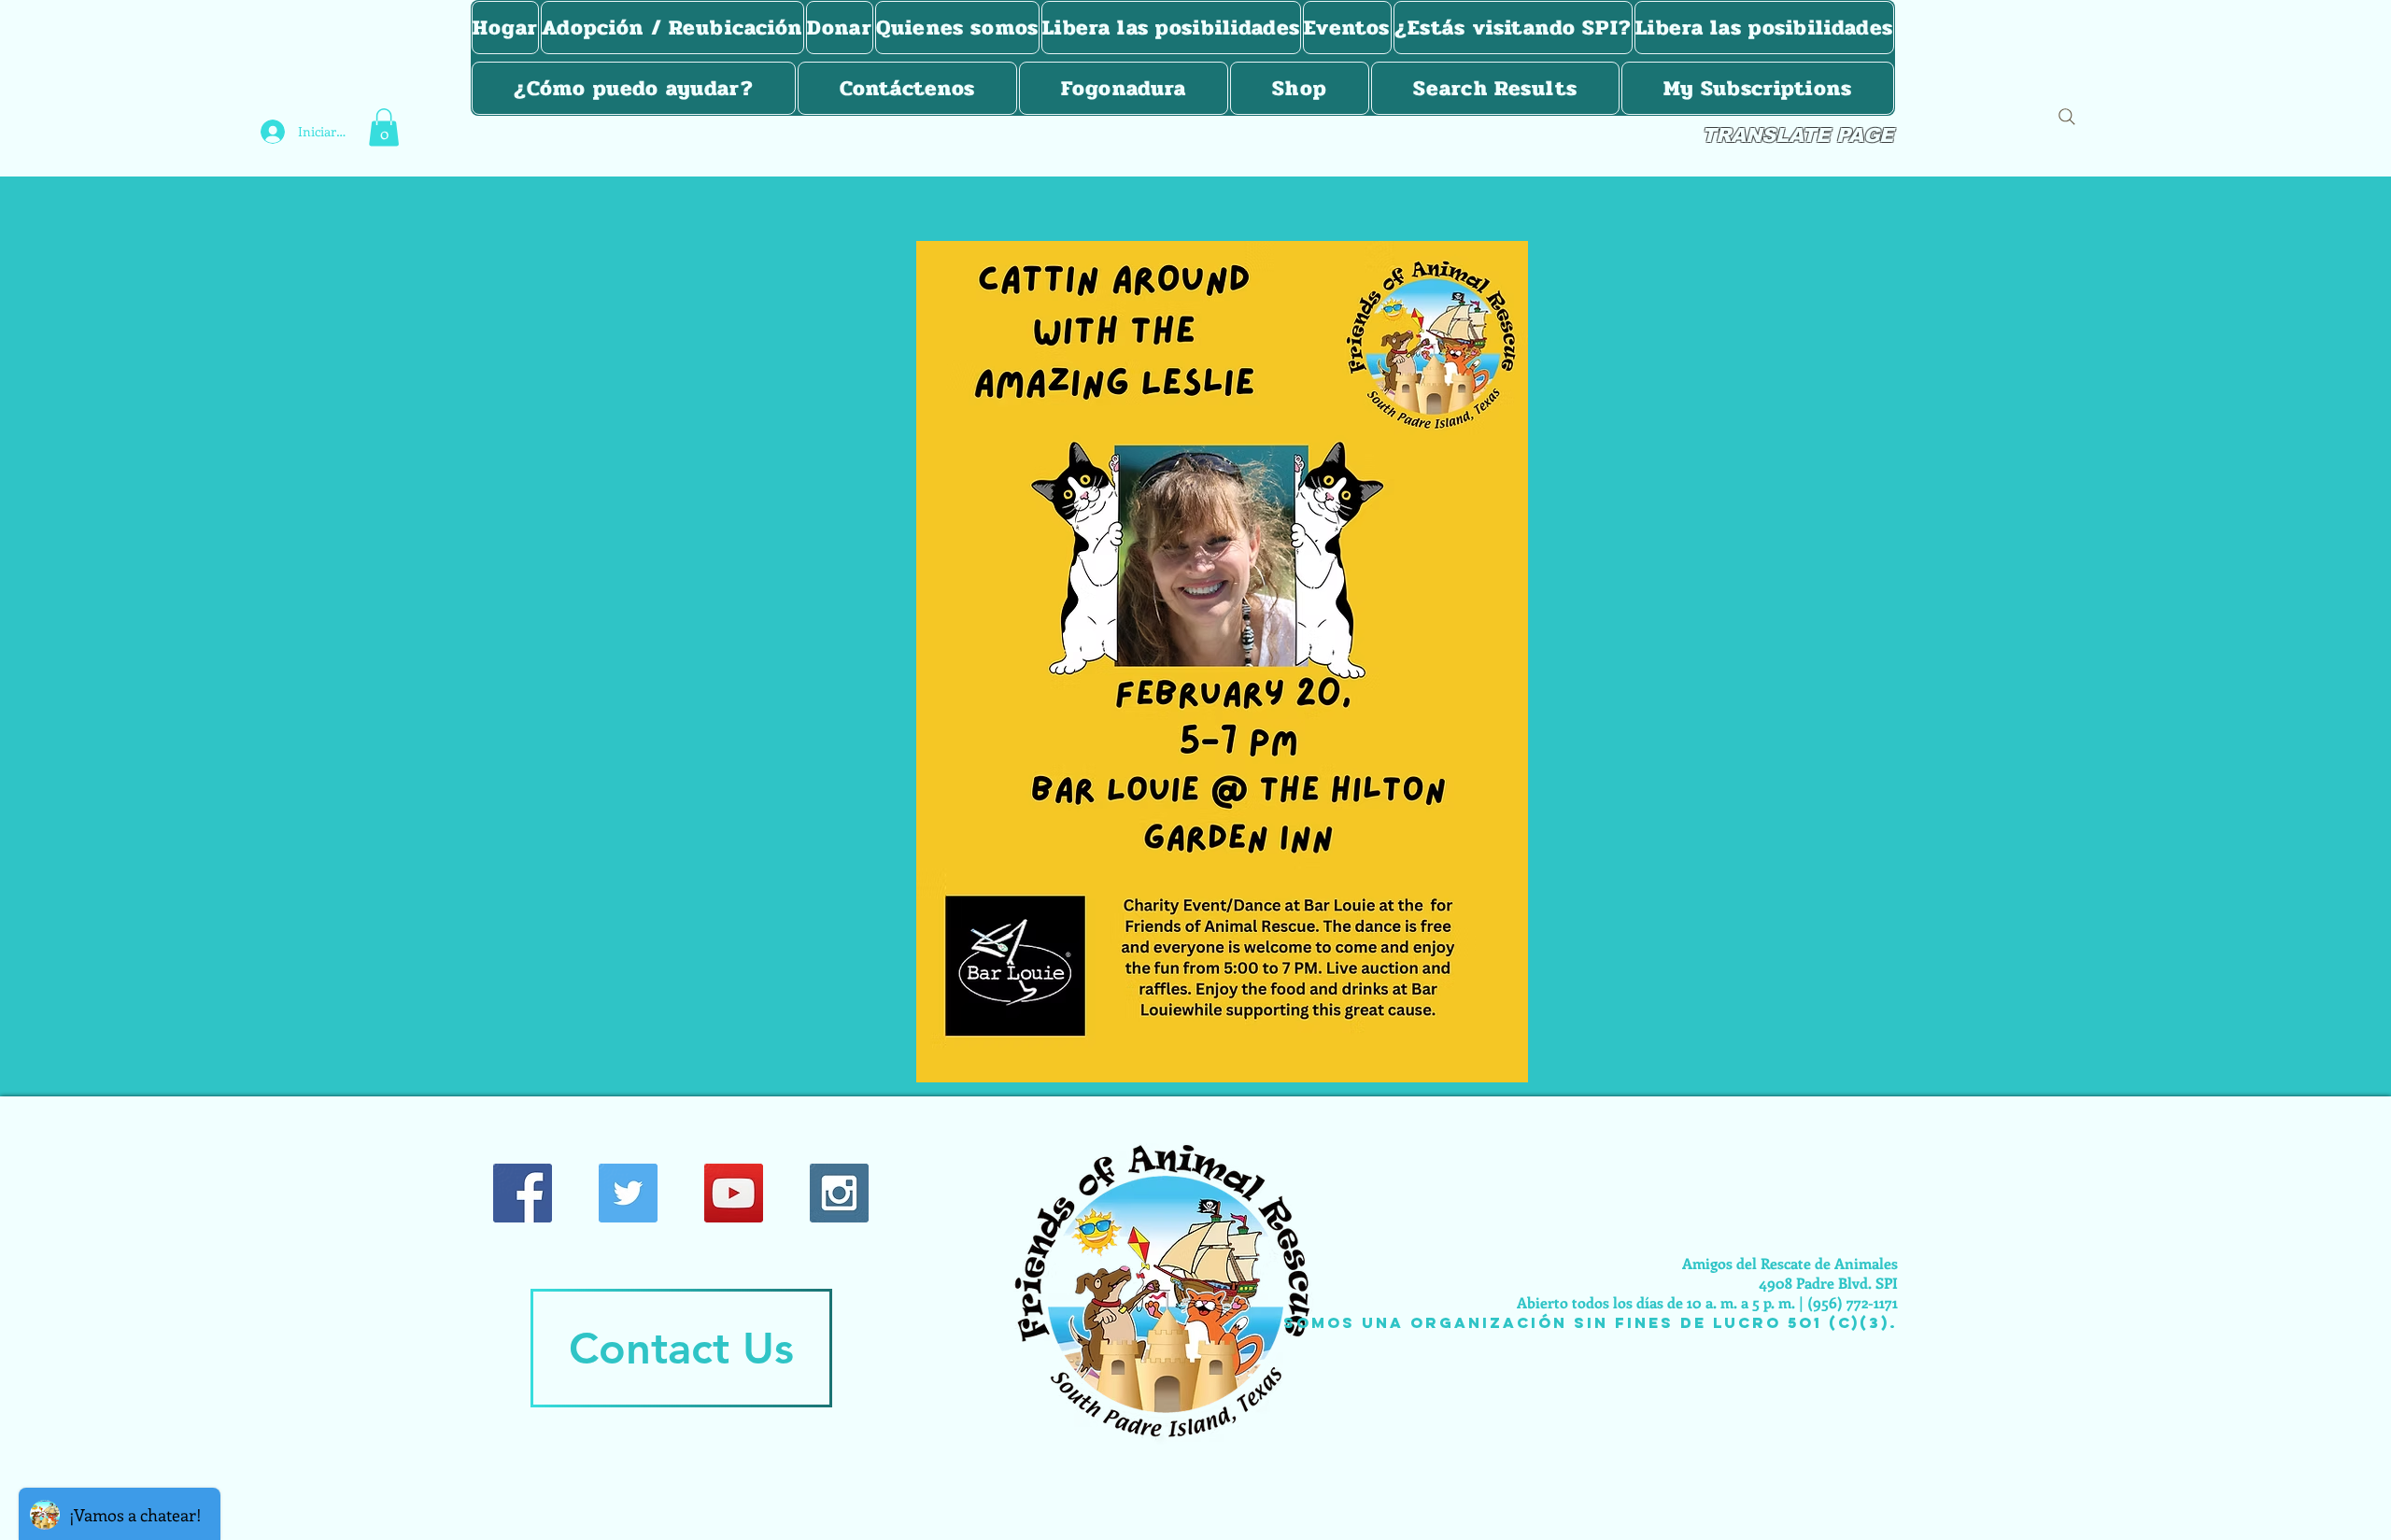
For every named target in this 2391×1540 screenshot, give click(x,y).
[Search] (2067, 117)
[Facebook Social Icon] (523, 1193)
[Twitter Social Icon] (628, 1193)
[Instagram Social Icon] (839, 1193)
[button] (384, 127)
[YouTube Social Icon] (734, 1193)
